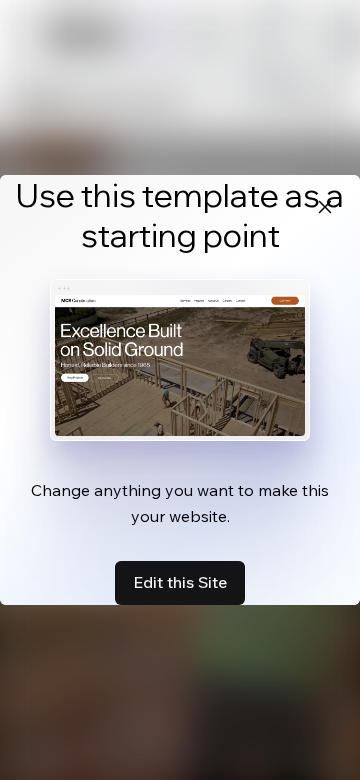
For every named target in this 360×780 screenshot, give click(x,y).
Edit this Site (180, 582)
